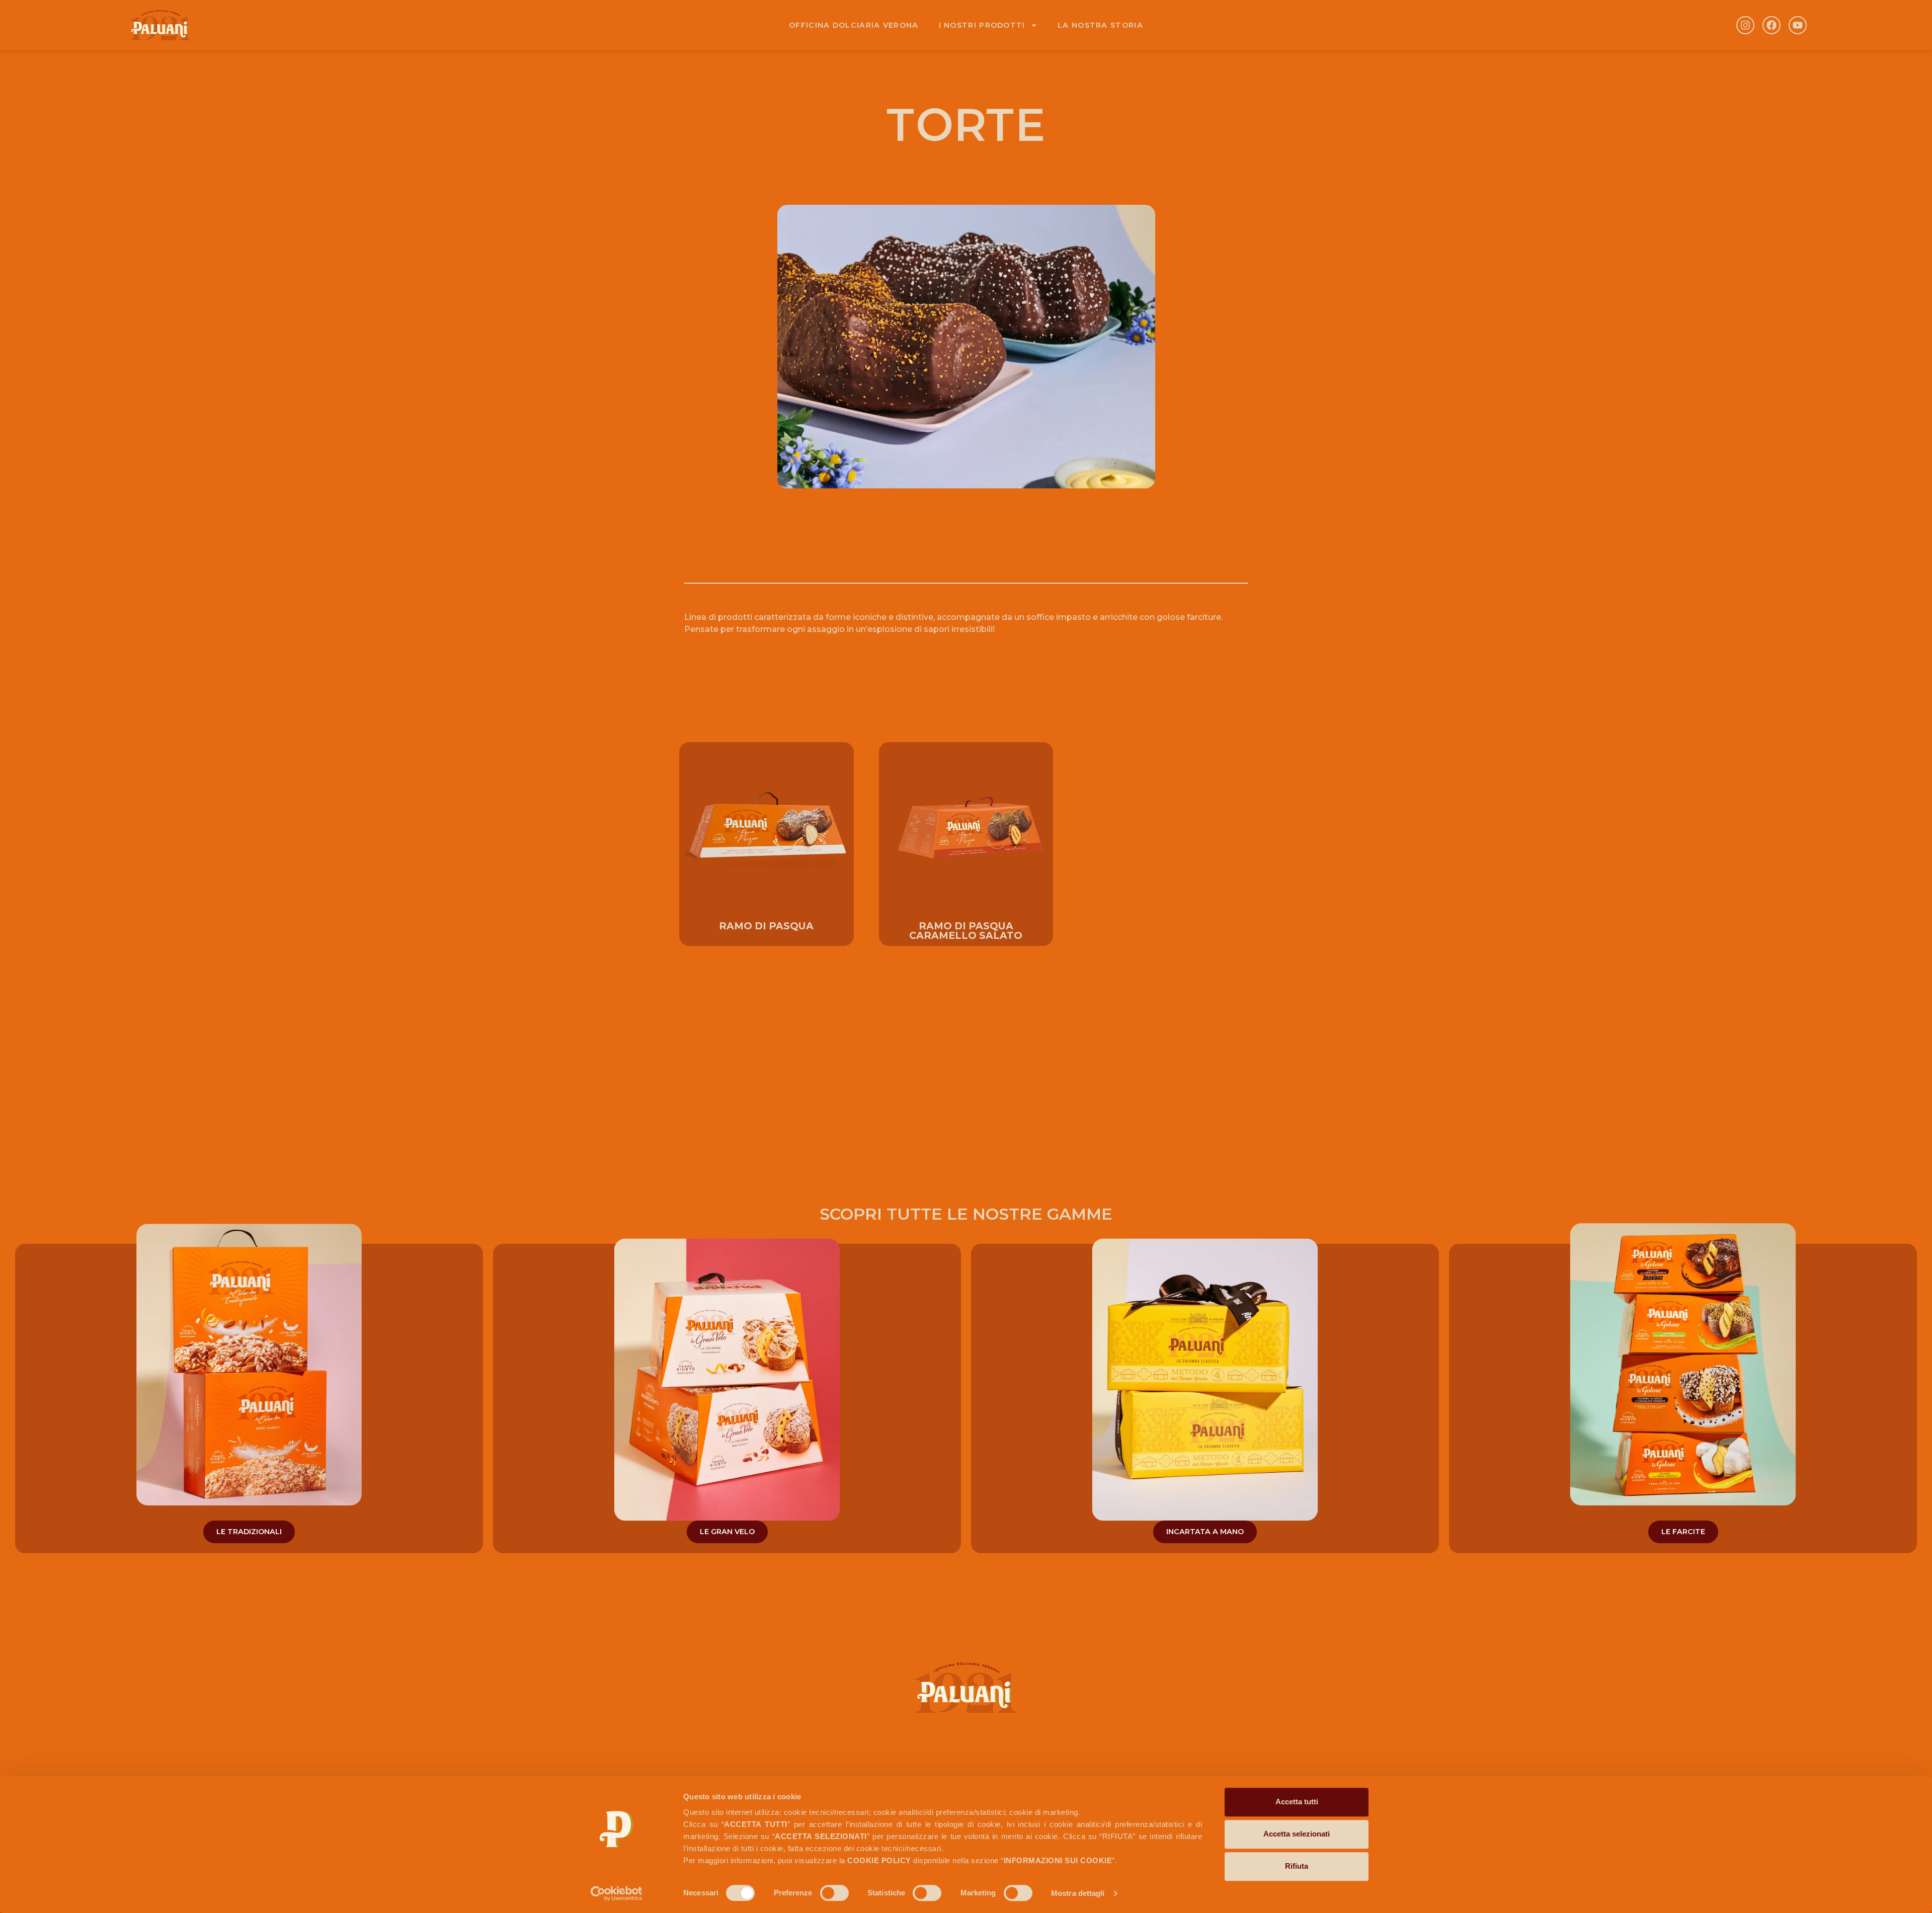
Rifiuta (1297, 1866)
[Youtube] (1798, 25)
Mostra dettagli (1078, 1893)
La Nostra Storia (1100, 25)
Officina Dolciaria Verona (854, 25)
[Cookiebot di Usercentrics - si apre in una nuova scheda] (617, 1893)
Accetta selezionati (1297, 1834)
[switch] (834, 1893)
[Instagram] (1745, 25)
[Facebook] (1772, 25)
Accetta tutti (1297, 1802)
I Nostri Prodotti (982, 25)
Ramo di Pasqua (766, 926)
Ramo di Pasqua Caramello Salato (966, 931)
